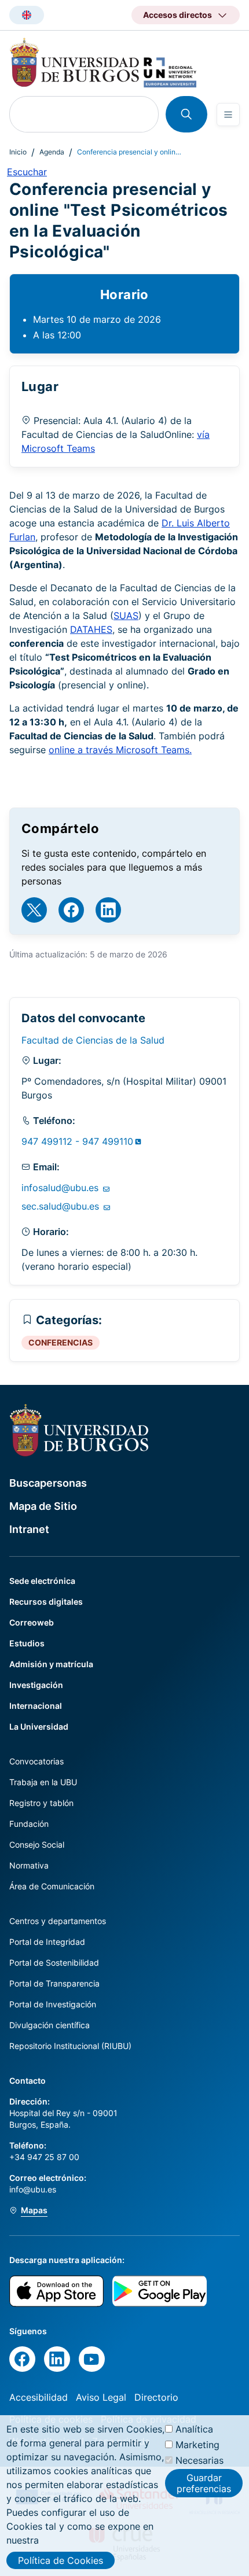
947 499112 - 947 (77, 1141)
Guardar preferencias (204, 2483)
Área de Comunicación (52, 1886)
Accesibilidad (39, 2397)
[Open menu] (228, 115)
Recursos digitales (46, 1602)
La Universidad (39, 1726)
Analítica (194, 2429)
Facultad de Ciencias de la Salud (93, 1040)
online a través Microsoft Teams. (120, 750)
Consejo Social (37, 1845)
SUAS (126, 616)
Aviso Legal (101, 2397)
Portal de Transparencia (54, 1983)
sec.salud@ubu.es (62, 1206)
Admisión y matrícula (51, 1664)
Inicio (18, 152)
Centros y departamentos (58, 1921)
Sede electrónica (42, 1581)
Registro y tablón (41, 1803)
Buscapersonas (48, 1483)
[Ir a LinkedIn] (108, 910)
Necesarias (199, 2460)
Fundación (29, 1824)
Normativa (29, 1865)
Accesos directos (177, 15)
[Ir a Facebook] (71, 910)
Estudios (27, 1643)
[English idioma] (27, 15)
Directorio (156, 2397)
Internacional (36, 1706)
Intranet (29, 1529)
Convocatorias (36, 1761)
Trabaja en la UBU (43, 1782)
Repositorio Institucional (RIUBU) (70, 2046)
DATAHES (91, 629)
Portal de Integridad (47, 1942)
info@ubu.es (33, 2189)
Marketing (197, 2445)
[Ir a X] (34, 910)
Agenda (52, 152)
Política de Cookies (61, 2560)
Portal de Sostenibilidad (54, 1963)
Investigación (36, 1685)
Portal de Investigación (53, 2004)
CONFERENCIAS (61, 1342)
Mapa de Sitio (43, 1506)
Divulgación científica (50, 2025)
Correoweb (32, 1622)
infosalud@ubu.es (61, 1188)
